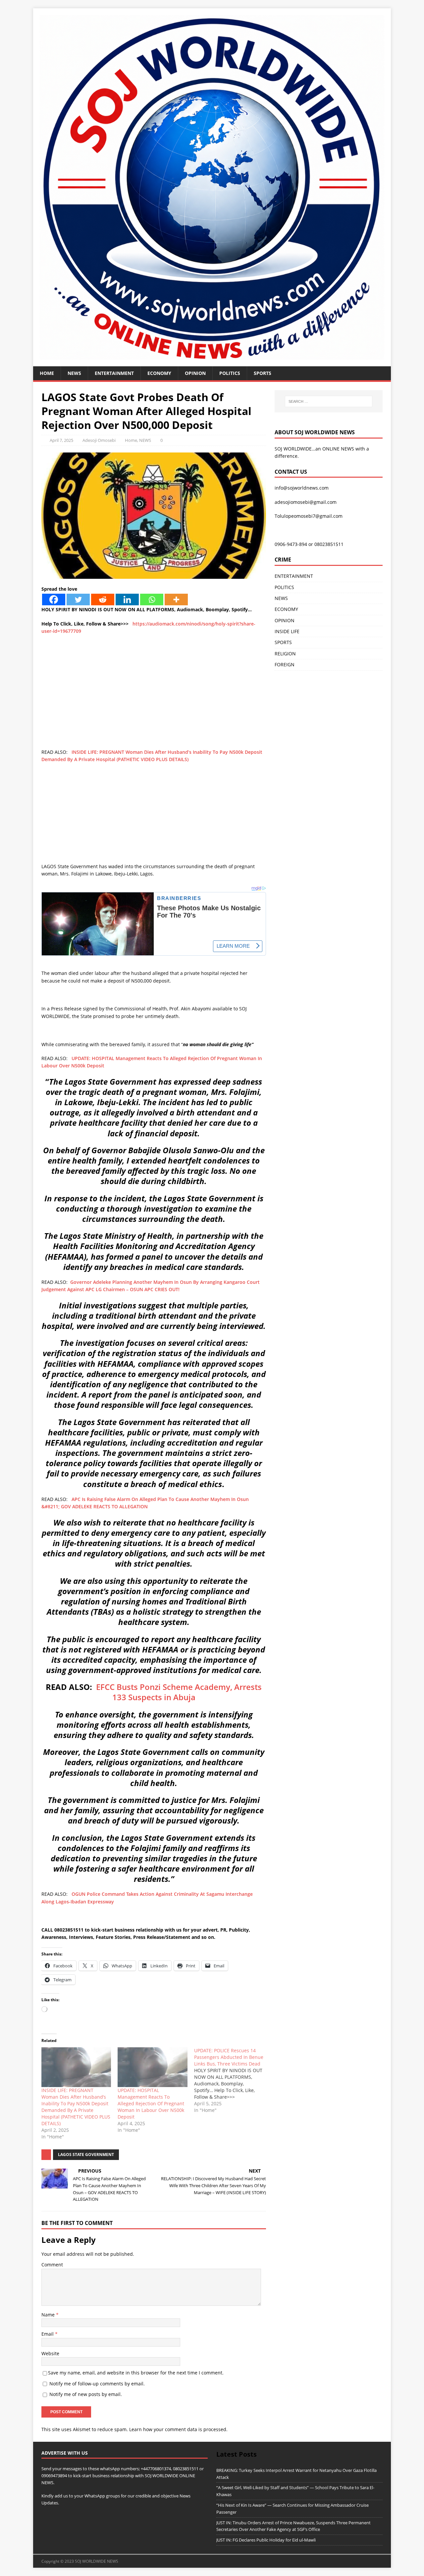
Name (49, 2315)
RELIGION (285, 654)
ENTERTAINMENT (114, 373)
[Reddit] (103, 599)
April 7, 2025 (61, 440)
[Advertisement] (154, 702)
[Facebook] (54, 599)
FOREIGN (285, 664)
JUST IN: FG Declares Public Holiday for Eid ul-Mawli (266, 2540)
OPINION (195, 373)
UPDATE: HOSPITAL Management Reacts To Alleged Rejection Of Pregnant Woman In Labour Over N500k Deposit (151, 2103)
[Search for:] (329, 401)
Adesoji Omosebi (99, 440)
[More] (176, 599)
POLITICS (230, 373)
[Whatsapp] (152, 599)
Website (50, 2353)
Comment (52, 2265)
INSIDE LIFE (287, 631)
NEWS (74, 373)
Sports (263, 373)
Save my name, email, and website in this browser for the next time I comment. (136, 2373)
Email (48, 2334)
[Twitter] (78, 599)
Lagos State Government (86, 2155)
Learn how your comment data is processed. (178, 2429)
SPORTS (283, 642)
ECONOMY (159, 373)
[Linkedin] (127, 599)
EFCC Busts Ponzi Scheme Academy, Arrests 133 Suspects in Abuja (179, 1692)
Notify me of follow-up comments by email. (97, 2384)
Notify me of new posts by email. (86, 2394)
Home (47, 373)
